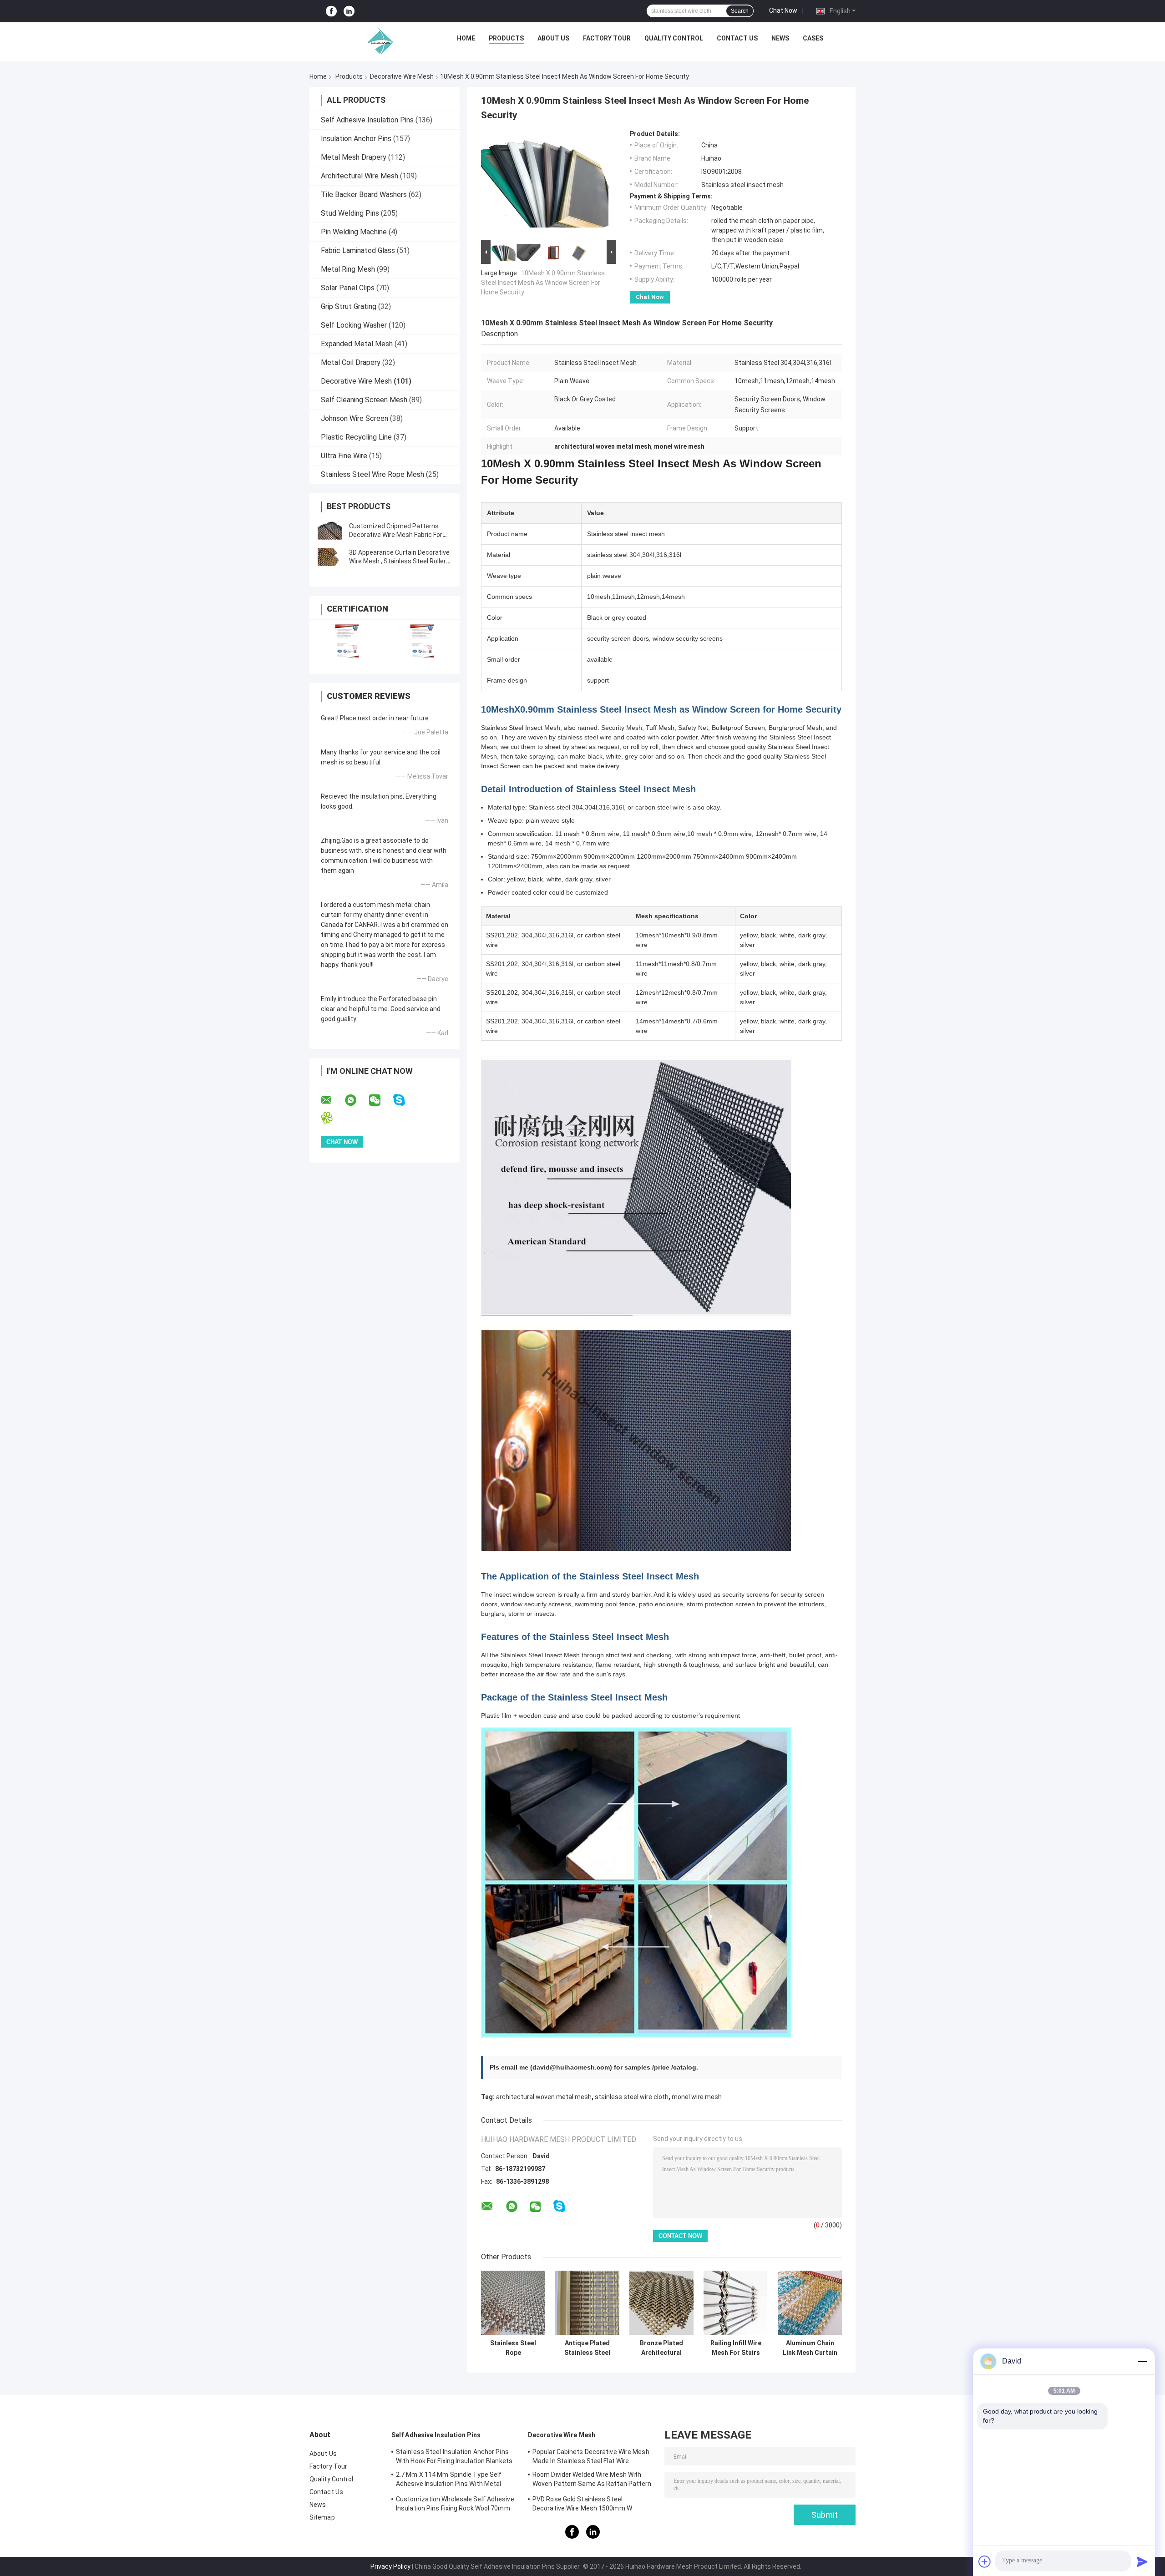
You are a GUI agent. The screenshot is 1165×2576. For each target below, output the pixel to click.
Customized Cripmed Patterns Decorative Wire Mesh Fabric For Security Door (396, 535)
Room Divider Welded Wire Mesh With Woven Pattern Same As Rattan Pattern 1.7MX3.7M (592, 2480)
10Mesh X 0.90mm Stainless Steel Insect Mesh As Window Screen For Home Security (543, 283)
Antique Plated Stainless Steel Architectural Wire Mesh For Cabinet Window (587, 2348)
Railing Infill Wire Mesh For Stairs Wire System (736, 2348)
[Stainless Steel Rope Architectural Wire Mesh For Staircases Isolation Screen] (513, 2303)
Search (740, 11)
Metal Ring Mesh (348, 269)
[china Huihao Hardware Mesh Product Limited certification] (347, 641)
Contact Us (737, 38)
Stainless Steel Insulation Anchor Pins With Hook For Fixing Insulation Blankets (454, 2456)
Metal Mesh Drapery (354, 157)
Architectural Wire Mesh (360, 176)
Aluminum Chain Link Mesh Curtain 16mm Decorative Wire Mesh (810, 2348)
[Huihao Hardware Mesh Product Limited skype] (405, 1100)
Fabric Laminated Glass (358, 251)
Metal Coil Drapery (351, 362)
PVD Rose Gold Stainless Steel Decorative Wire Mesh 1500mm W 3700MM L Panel (582, 2505)
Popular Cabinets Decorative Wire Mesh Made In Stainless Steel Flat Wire (591, 2456)
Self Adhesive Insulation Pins (367, 120)
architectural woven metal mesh (544, 2097)
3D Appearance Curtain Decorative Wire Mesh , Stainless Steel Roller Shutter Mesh (399, 561)
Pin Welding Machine (354, 232)
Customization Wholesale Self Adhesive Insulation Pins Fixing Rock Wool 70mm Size (455, 2505)
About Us (553, 38)
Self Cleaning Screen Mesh (364, 400)
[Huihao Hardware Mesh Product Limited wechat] (380, 1100)
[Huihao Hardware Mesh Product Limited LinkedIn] (349, 11)
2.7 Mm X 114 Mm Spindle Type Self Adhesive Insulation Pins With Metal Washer (449, 2480)
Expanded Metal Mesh (357, 344)
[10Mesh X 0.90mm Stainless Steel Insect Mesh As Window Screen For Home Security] (545, 184)
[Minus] (1142, 2361)
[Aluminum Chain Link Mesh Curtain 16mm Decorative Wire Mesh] (810, 2303)
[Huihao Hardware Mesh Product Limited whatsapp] (356, 1100)
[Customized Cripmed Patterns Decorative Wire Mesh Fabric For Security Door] (330, 531)
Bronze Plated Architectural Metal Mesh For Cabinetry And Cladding (661, 2348)
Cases (813, 38)
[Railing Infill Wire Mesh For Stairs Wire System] (736, 2303)
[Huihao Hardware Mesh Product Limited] (378, 40)
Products (506, 38)
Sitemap (322, 2517)
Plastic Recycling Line (356, 437)
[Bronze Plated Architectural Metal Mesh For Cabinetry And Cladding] (661, 2303)
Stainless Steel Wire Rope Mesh (372, 474)
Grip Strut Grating (349, 306)
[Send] (1142, 2561)
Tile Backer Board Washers (364, 195)
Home (466, 38)
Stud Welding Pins (350, 213)
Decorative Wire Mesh (402, 76)
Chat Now (783, 10)
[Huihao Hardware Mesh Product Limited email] (332, 1100)
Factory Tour (607, 38)
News (780, 38)
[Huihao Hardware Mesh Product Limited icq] (332, 1118)
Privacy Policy (390, 2566)
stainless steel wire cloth (632, 2097)
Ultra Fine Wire (344, 456)
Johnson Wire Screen (355, 418)
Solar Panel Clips (348, 288)
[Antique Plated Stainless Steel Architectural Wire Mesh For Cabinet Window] (587, 2303)
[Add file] (985, 2561)
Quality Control (674, 38)
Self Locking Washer (354, 325)
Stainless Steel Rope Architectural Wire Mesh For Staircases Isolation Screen (513, 2348)
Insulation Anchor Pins (356, 139)
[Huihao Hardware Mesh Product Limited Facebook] (331, 11)
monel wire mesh (697, 2097)
